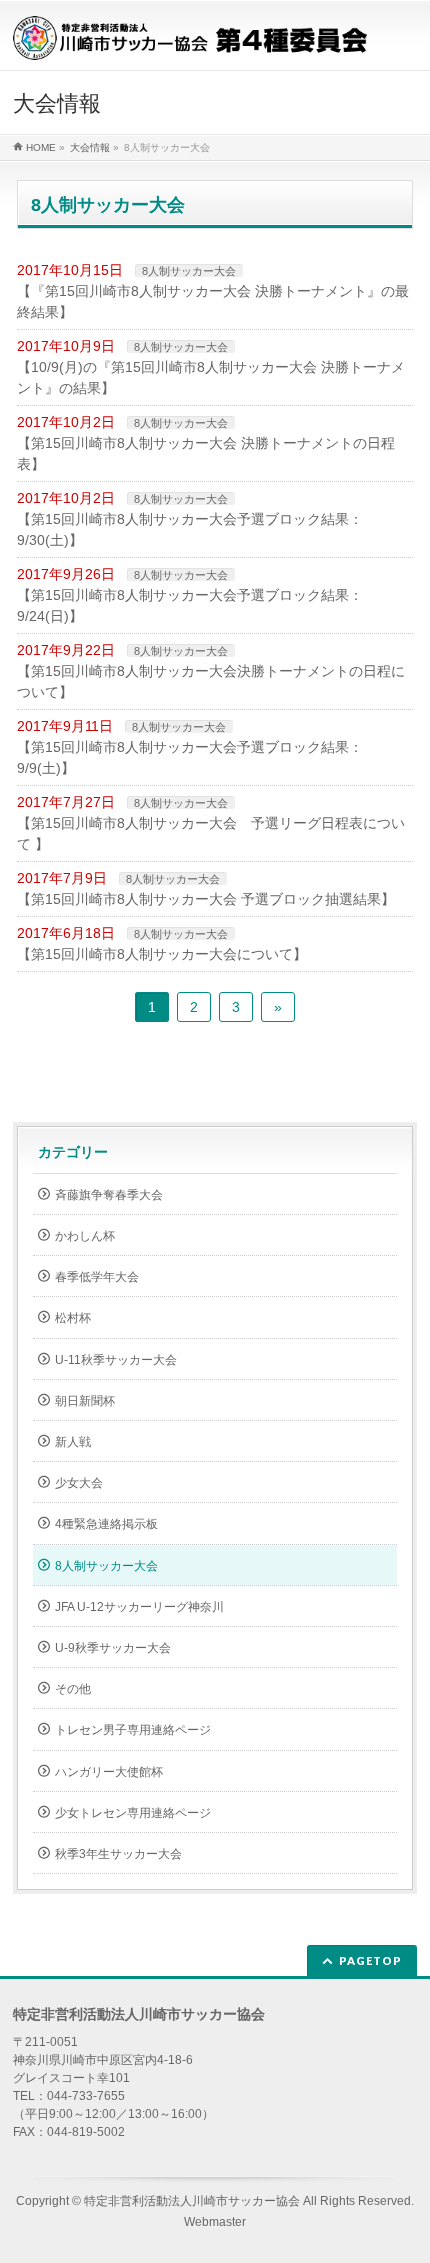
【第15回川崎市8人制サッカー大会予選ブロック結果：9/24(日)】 (190, 605)
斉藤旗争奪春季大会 (109, 1195)
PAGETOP (370, 1960)
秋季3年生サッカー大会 (118, 1854)
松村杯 (73, 1318)
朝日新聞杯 (85, 1401)
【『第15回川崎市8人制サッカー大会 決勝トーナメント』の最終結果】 (213, 301)
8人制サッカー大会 (189, 271)
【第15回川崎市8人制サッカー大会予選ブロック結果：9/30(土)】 (190, 529)
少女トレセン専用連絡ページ (133, 1813)
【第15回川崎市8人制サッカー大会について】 (162, 954)
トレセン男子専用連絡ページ (133, 1730)
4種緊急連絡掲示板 (106, 1524)
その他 (73, 1689)
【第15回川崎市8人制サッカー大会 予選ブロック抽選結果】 (206, 899)
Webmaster (215, 2222)
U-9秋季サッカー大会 (113, 1648)
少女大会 (79, 1483)
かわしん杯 (85, 1236)
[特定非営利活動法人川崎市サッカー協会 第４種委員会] (190, 37)
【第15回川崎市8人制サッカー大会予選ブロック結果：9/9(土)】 (190, 757)
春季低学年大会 (97, 1277)
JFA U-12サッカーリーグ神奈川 (139, 1607)
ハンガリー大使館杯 (109, 1772)
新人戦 (73, 1442)
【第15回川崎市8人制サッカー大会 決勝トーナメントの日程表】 (206, 453)
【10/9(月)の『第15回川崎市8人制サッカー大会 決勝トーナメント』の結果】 (211, 377)
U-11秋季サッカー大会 (116, 1360)
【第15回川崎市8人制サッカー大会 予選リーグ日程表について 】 (211, 833)
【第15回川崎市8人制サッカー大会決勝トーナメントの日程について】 (211, 681)
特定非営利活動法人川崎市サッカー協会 (192, 2201)
